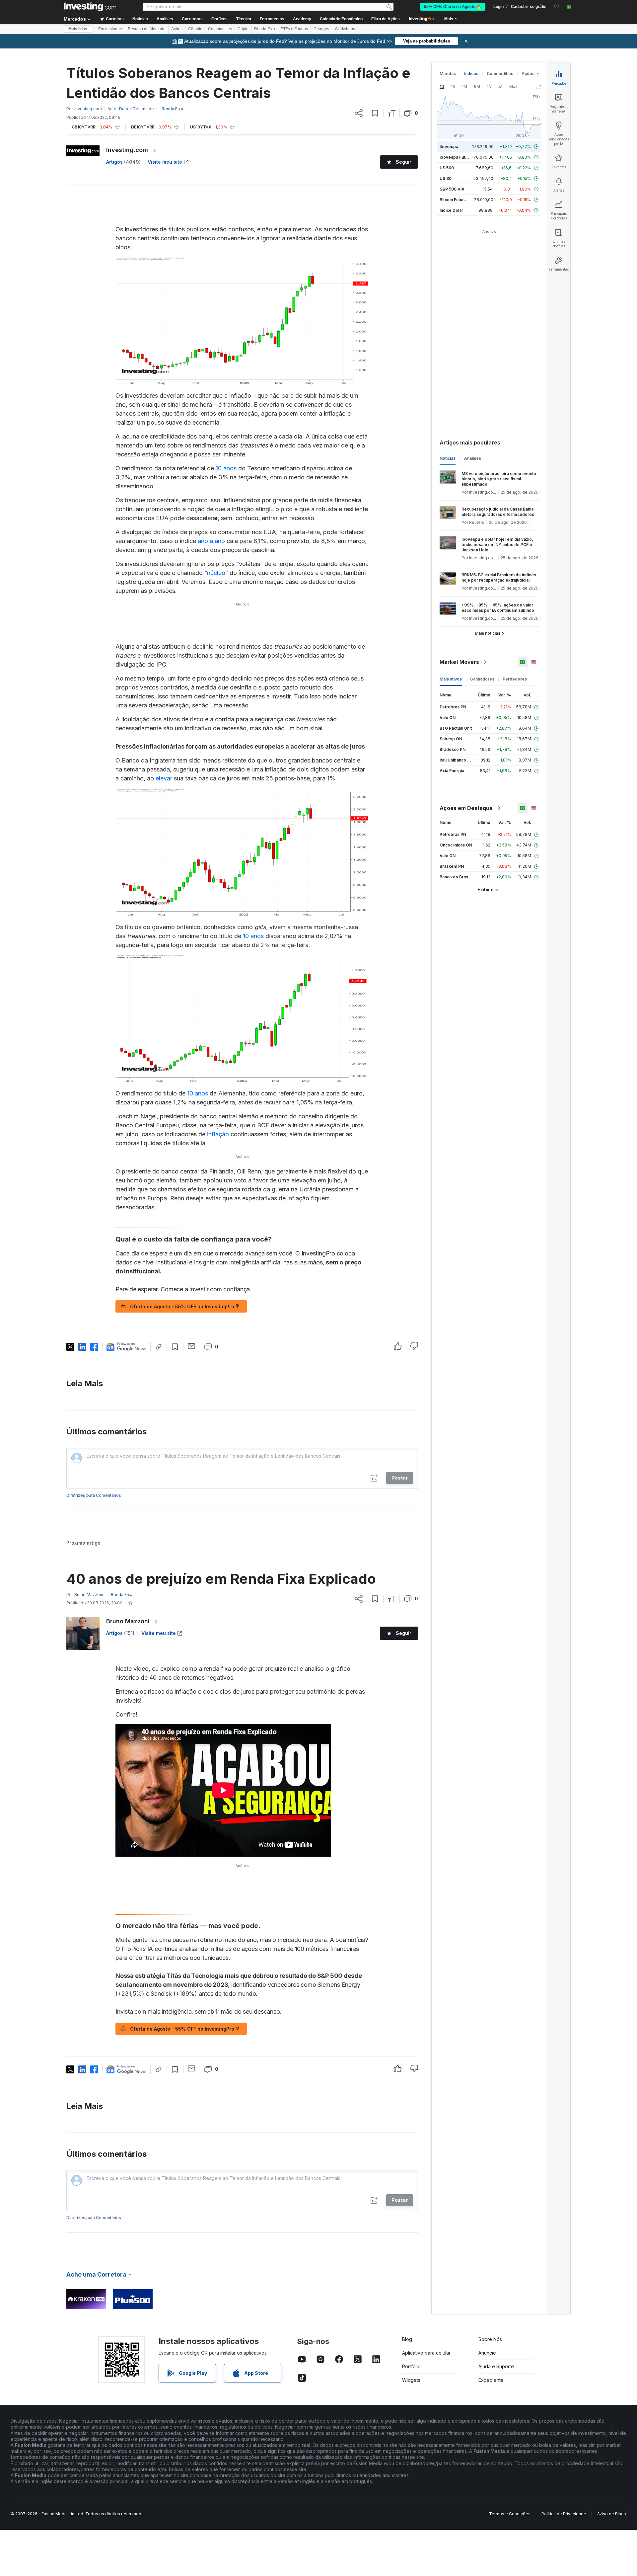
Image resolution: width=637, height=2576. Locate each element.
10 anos (226, 468)
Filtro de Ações (386, 19)
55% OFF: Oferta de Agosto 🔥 (453, 7)
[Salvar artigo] (375, 113)
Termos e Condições (510, 2514)
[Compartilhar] (359, 113)
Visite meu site (165, 162)
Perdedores (515, 679)
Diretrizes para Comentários (94, 1495)
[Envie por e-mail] (192, 1346)
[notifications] (557, 6)
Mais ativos (451, 679)
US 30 (446, 178)
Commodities (220, 29)
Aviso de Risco (612, 2514)
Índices (471, 74)
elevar (164, 778)
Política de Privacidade (564, 2514)
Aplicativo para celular (426, 2353)
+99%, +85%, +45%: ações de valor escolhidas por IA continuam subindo (498, 608)
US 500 (447, 168)
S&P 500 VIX (452, 189)
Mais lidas (78, 29)
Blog (407, 2339)
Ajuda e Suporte (496, 2366)
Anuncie (487, 2353)
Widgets (411, 2380)
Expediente (491, 2380)
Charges (321, 29)
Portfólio (411, 2366)
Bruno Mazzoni (128, 1621)
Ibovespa (449, 147)
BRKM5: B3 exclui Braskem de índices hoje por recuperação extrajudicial (499, 577)
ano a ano (211, 541)
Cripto (243, 29)
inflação (218, 1134)
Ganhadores (482, 679)
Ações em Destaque (466, 808)
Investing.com (127, 150)
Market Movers (459, 662)
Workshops (345, 29)
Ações (177, 29)
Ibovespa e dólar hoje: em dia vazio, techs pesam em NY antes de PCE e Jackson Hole (497, 545)
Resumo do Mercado (147, 29)
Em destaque (110, 29)
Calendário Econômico (341, 19)
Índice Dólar (451, 210)
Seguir (404, 162)
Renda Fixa (265, 29)
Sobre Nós (490, 2339)
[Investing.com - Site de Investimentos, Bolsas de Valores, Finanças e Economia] (90, 7)
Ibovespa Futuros (457, 157)
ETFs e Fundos (294, 29)
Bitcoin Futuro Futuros (461, 200)
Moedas (448, 74)
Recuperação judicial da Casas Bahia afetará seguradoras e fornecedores (498, 512)
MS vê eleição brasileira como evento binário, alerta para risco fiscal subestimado (499, 479)
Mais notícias (488, 633)
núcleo (216, 573)
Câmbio (195, 29)
